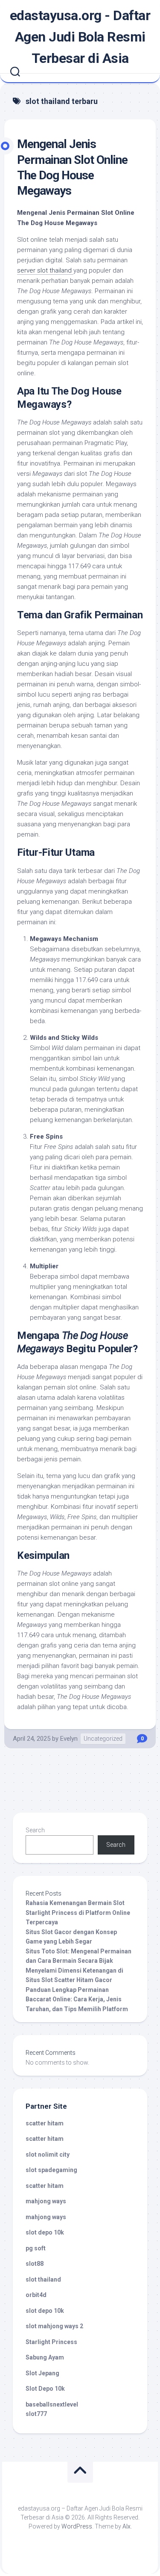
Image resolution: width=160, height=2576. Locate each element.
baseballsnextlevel (52, 2404)
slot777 (36, 2414)
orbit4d (36, 2295)
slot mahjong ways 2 (54, 2326)
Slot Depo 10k (45, 2389)
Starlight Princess (51, 2342)
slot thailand (43, 2279)
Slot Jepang (42, 2373)
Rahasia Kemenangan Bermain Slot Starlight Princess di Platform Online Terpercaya (78, 1913)
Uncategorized (103, 1739)
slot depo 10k (45, 2232)
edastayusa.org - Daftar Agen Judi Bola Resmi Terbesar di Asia (80, 37)
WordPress (77, 2526)
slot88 (35, 2264)
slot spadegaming (51, 2170)
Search (35, 1830)
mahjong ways (46, 2201)
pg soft (36, 2248)
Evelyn (69, 1739)
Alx (127, 2526)
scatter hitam (45, 2123)
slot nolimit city (48, 2155)
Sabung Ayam (45, 2357)
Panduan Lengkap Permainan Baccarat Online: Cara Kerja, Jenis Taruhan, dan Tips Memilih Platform (77, 1999)
